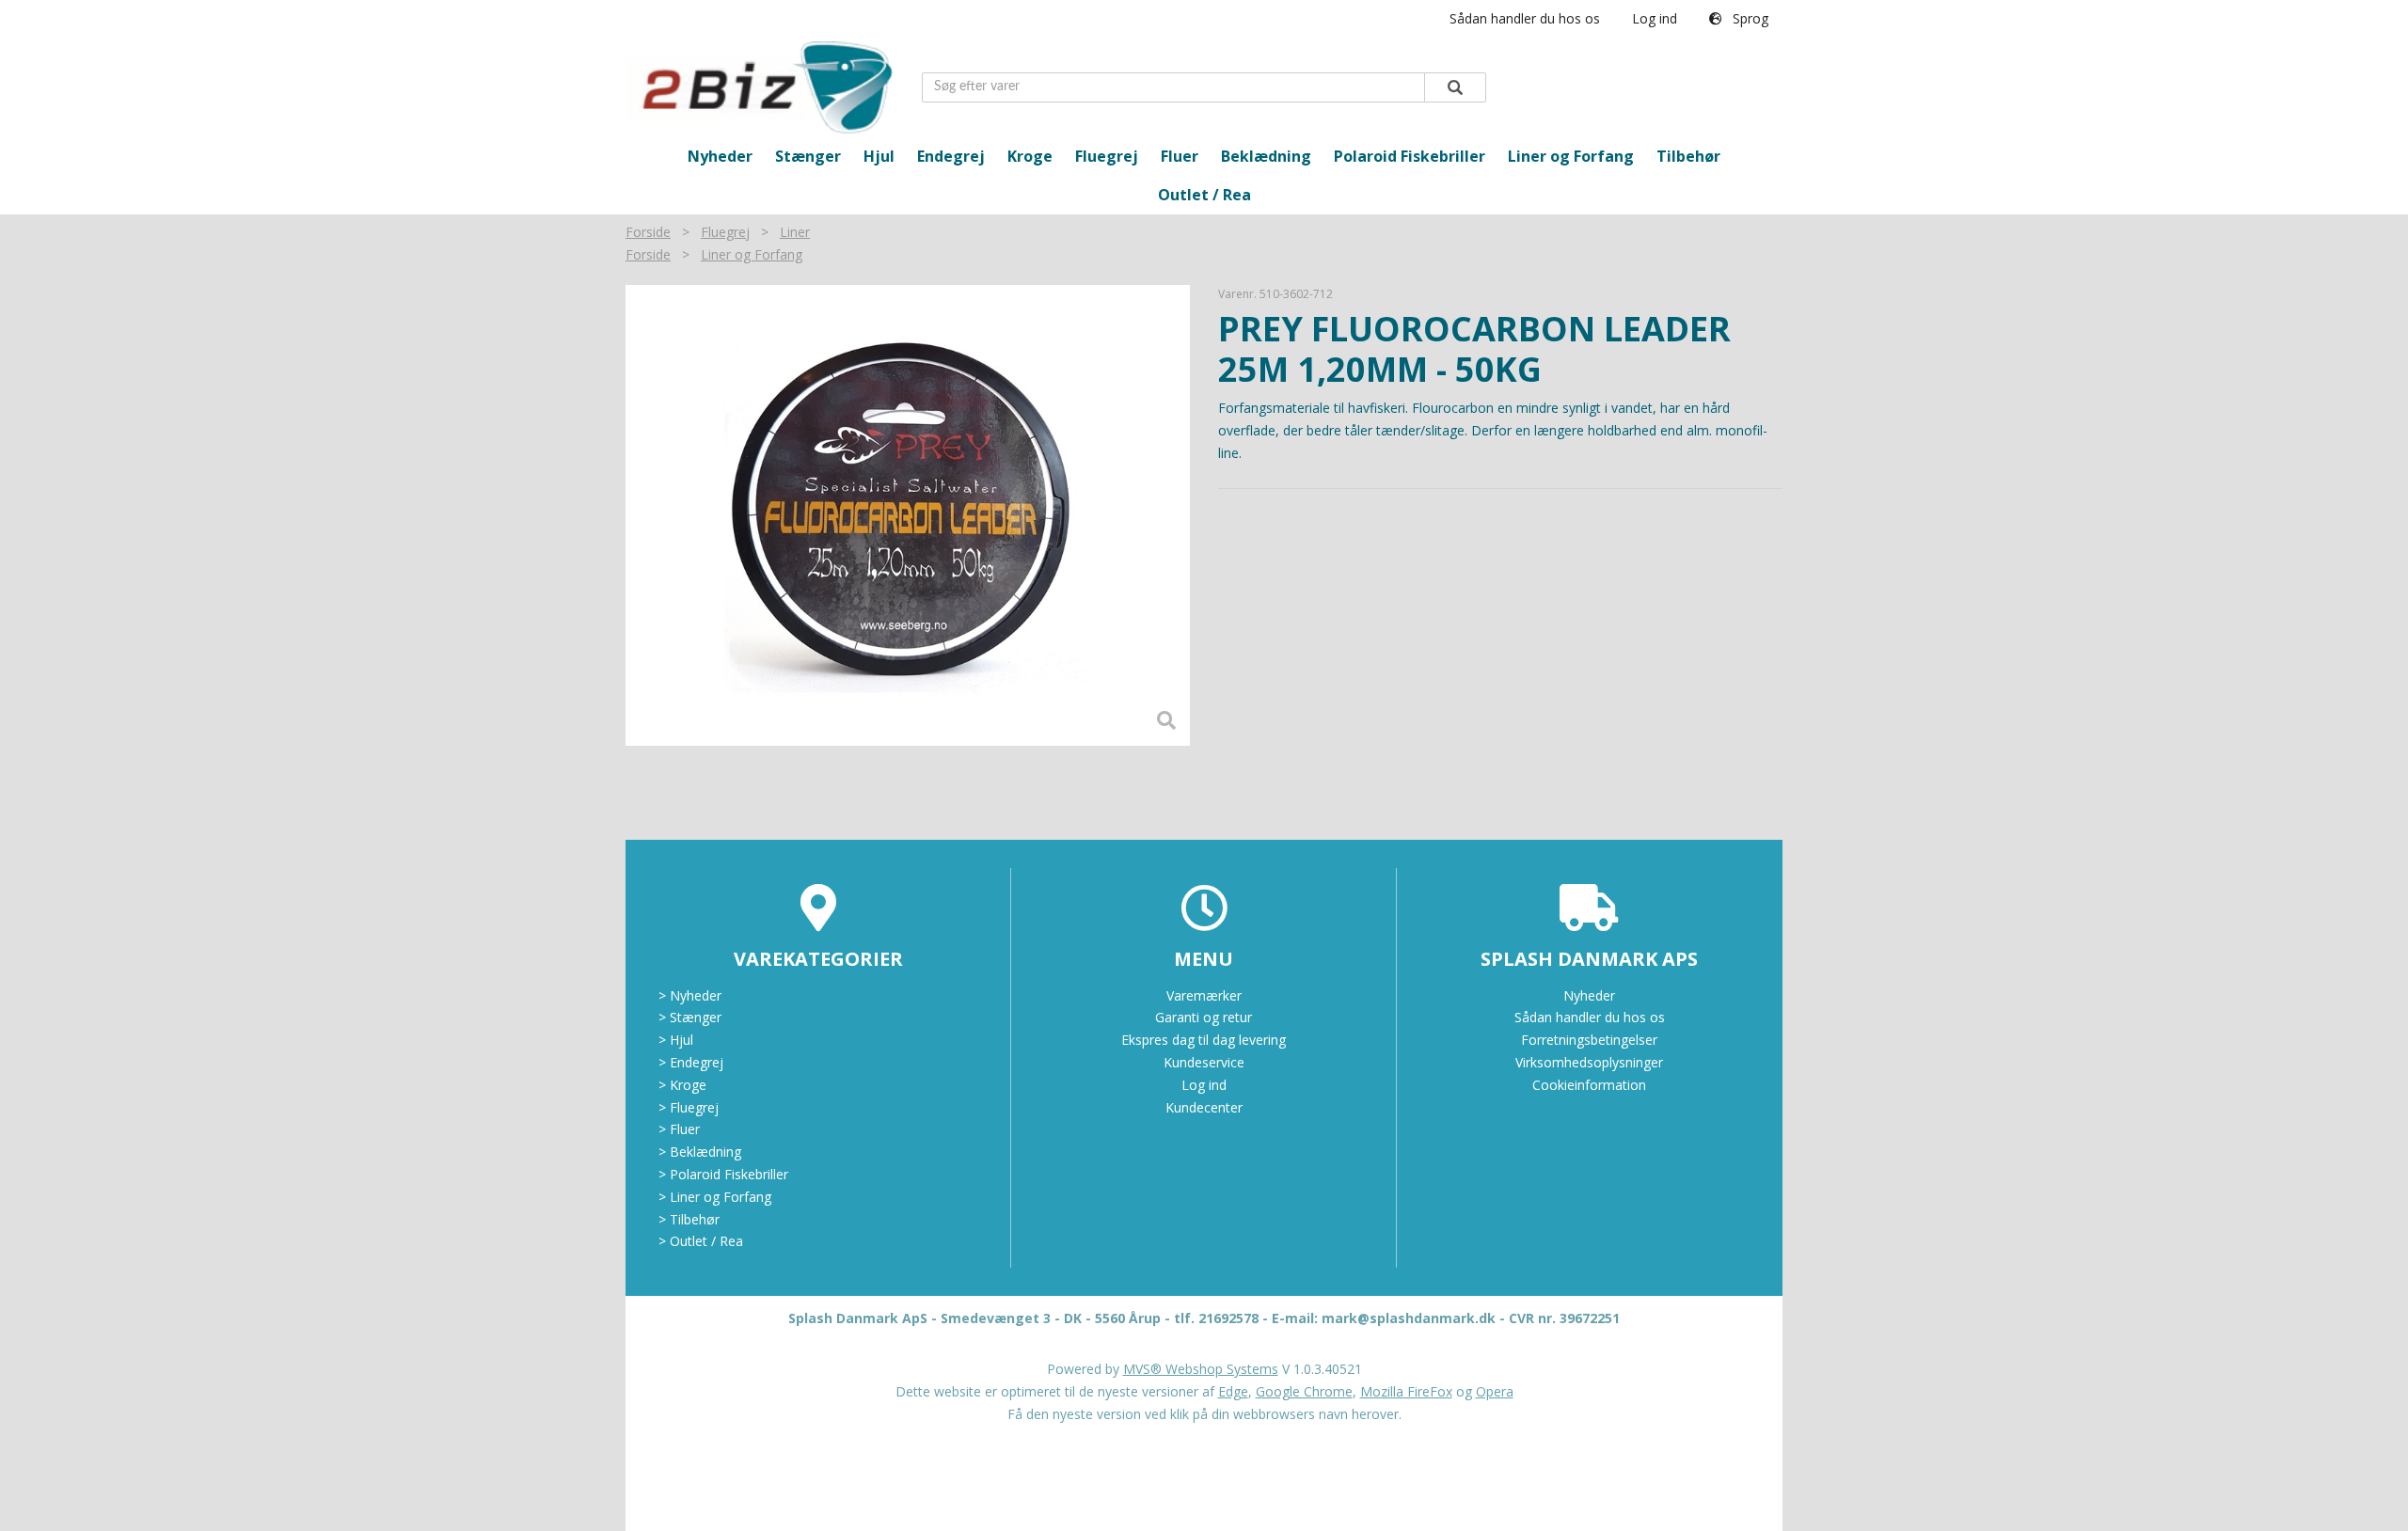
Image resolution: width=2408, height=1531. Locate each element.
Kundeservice (1204, 1062)
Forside (648, 232)
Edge (1233, 1391)
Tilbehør (1688, 156)
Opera (1495, 1391)
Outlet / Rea (1204, 195)
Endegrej (951, 156)
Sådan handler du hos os (1525, 18)
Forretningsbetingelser (1589, 1040)
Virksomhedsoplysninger (1589, 1062)
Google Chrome (1304, 1391)
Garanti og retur (1204, 1017)
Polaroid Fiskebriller (1410, 156)
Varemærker (1204, 995)
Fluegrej (1107, 156)
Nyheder (720, 156)
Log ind (1655, 18)
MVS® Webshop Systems (1201, 1369)
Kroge (1030, 156)
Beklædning (1266, 156)
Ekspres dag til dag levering (1204, 1040)
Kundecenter (1204, 1107)
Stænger (808, 156)
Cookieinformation (1589, 1085)
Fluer (1180, 156)
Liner (795, 232)
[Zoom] (908, 515)
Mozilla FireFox (1406, 1391)
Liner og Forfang (1571, 156)
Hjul (879, 156)
